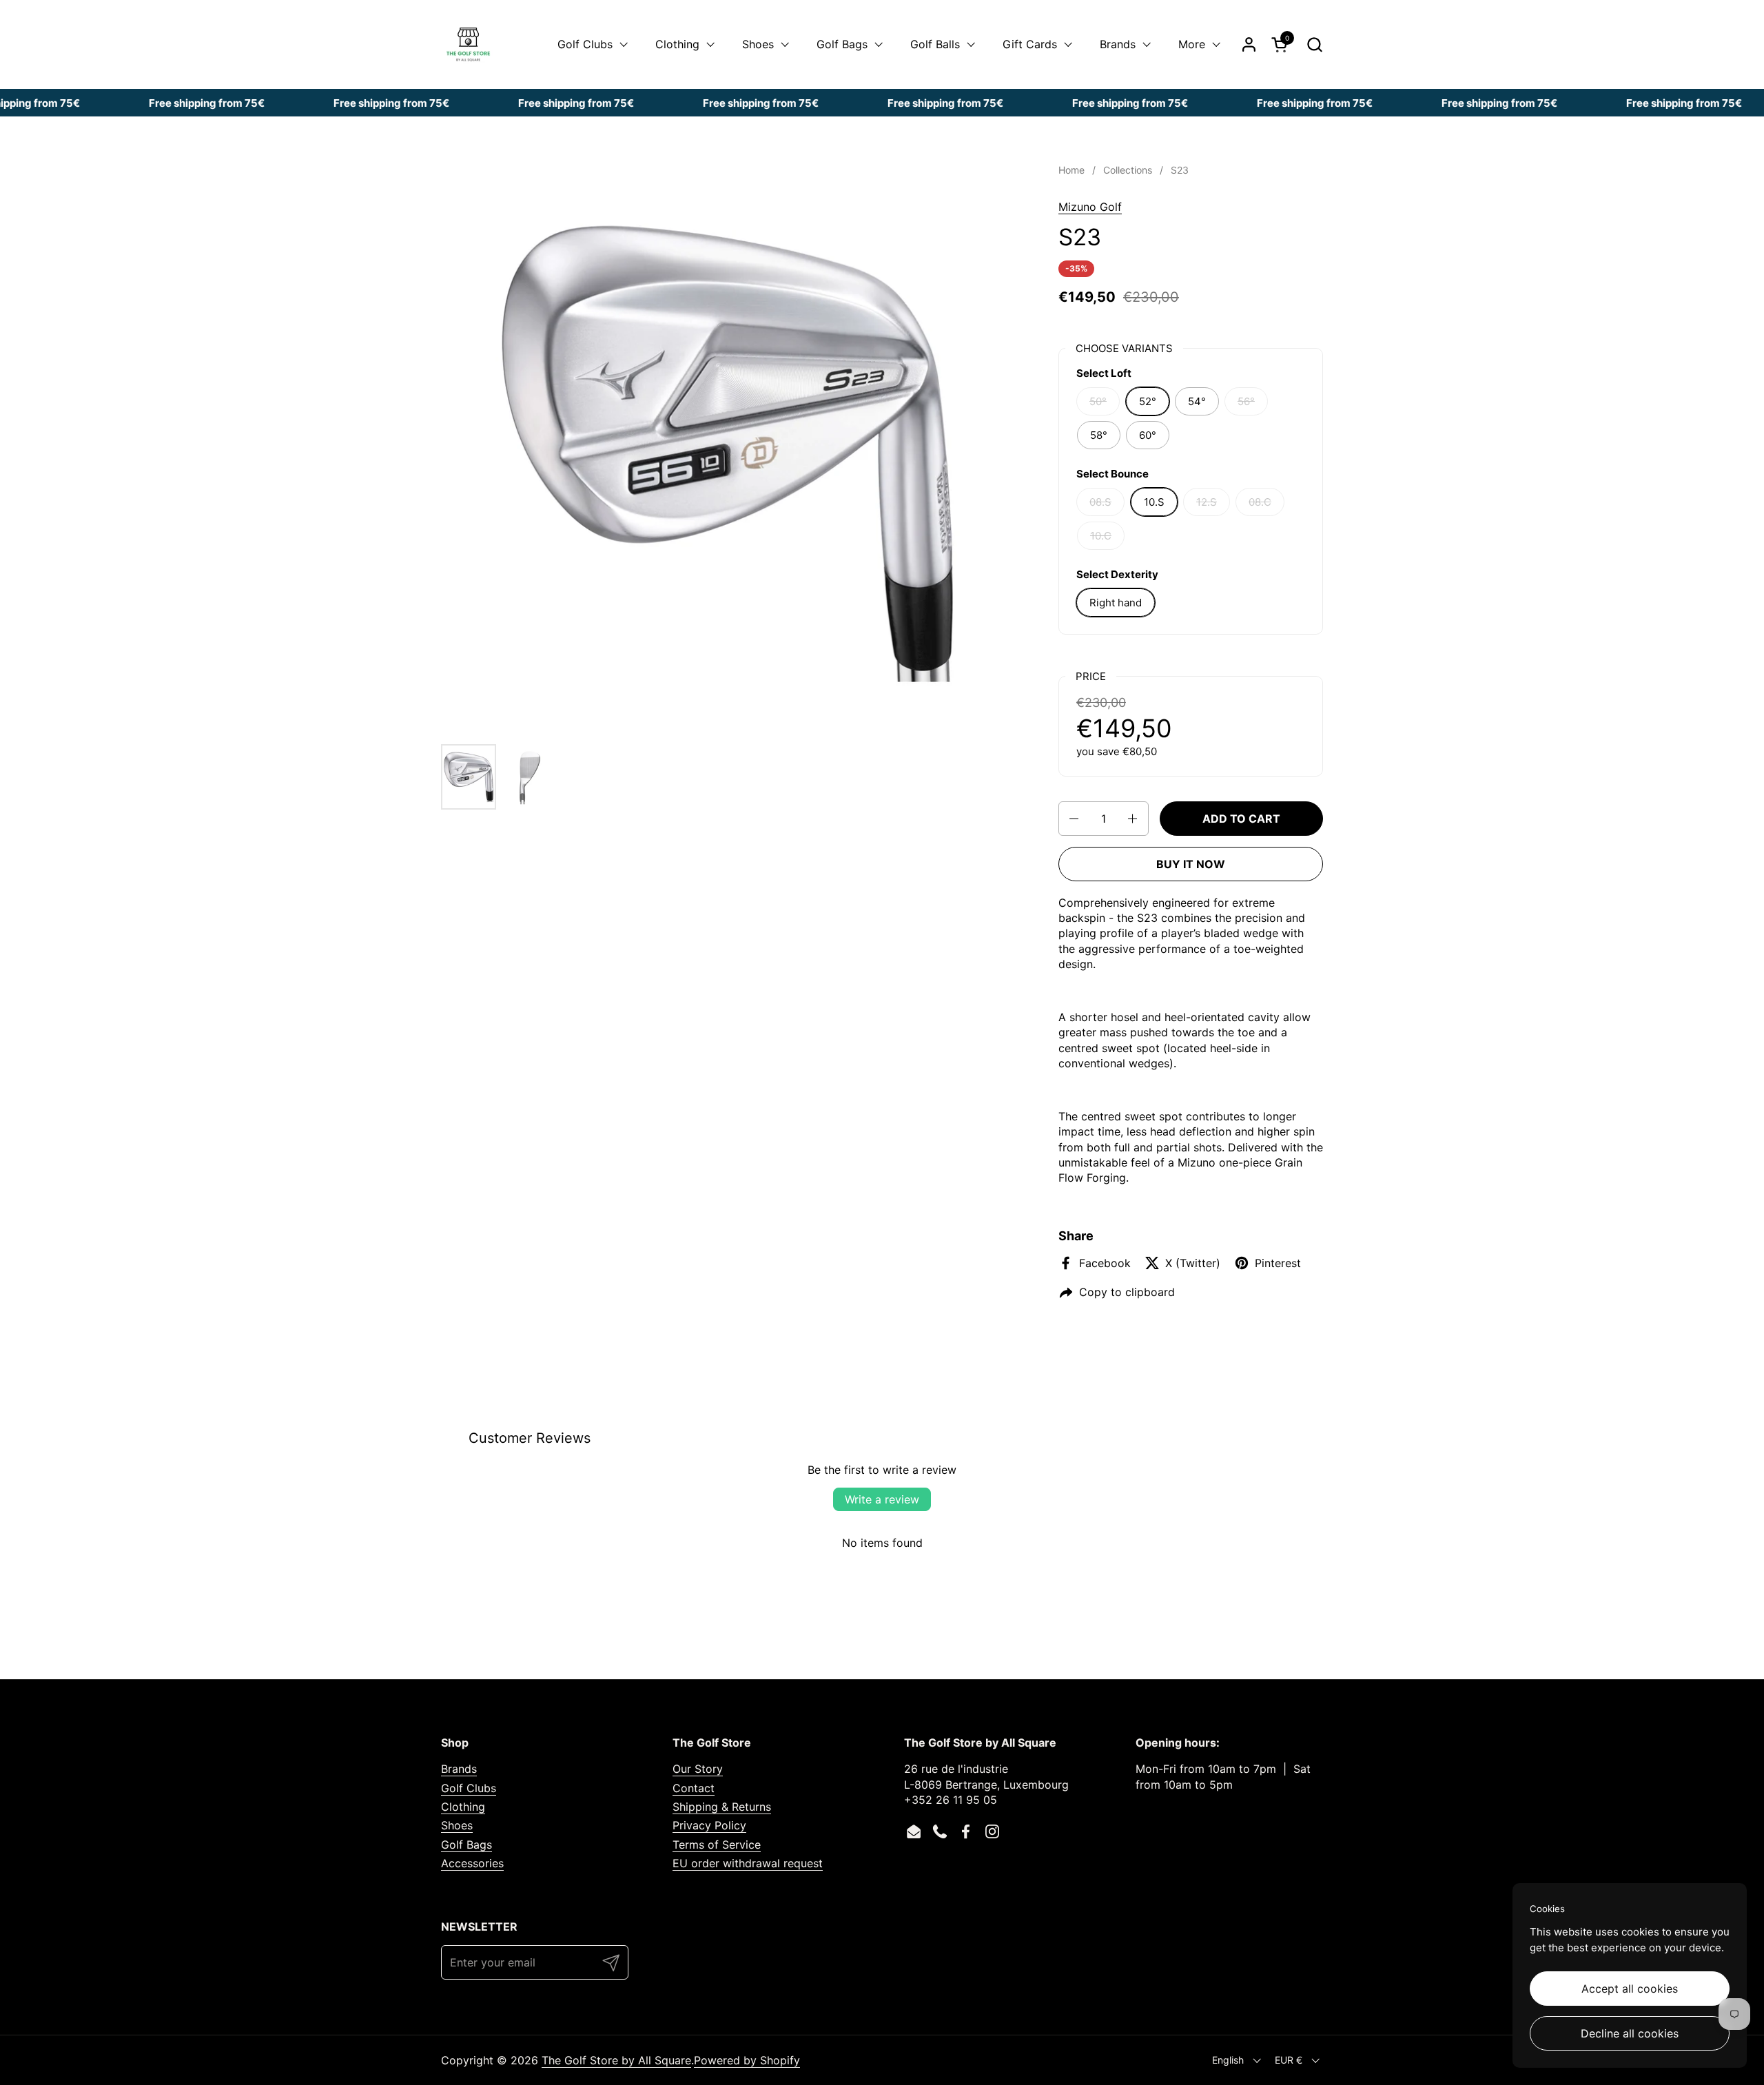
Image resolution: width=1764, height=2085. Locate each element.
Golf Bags (466, 1845)
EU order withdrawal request (748, 1863)
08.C (1260, 502)
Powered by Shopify (747, 2060)
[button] (1314, 44)
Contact (694, 1788)
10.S (1154, 502)
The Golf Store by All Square (616, 2060)
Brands (459, 1769)
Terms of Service (717, 1845)
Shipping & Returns (722, 1807)
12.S (1207, 502)
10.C (1101, 536)
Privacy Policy (709, 1825)
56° (1246, 401)
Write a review (882, 1499)
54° (1197, 401)
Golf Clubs (469, 1788)
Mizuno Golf (1090, 207)
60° (1148, 435)
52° (1148, 401)
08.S (1100, 502)
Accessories (472, 1863)
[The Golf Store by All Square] (468, 44)
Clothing (463, 1807)
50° (1098, 401)
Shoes (457, 1825)
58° (1099, 435)
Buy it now (1191, 864)
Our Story (698, 1769)
